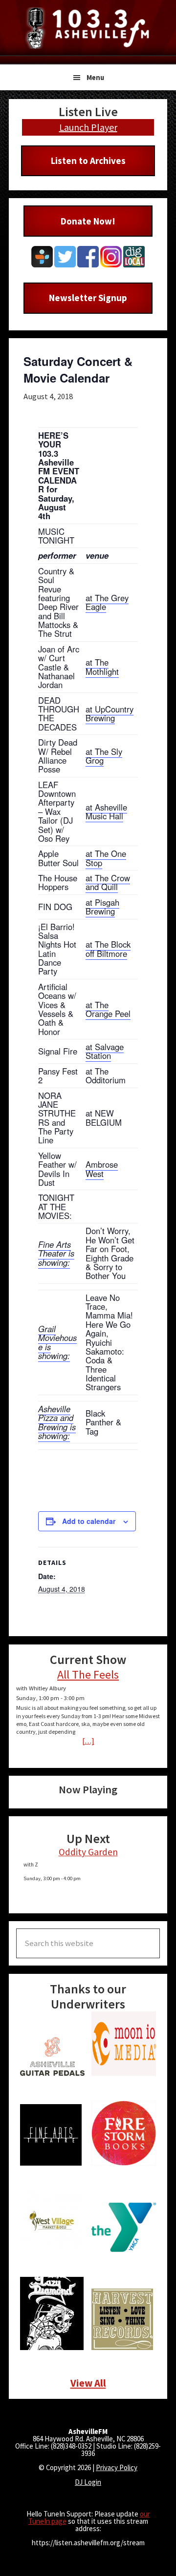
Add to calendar (89, 1521)
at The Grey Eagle (107, 602)
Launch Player (88, 127)
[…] (88, 1741)
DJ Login (88, 2482)
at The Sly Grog (104, 756)
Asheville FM (88, 28)
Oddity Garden (88, 1852)
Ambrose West (102, 1169)
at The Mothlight (102, 667)
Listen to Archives (88, 161)
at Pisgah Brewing (102, 907)
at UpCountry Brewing (110, 713)
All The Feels (88, 1674)
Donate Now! (88, 221)
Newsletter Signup (88, 298)
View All (88, 2383)
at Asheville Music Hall (106, 811)
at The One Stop (106, 858)
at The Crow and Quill (108, 882)
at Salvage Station (105, 1051)
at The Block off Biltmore (108, 949)
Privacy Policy (117, 2467)
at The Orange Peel (108, 1009)
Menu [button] (95, 77)
